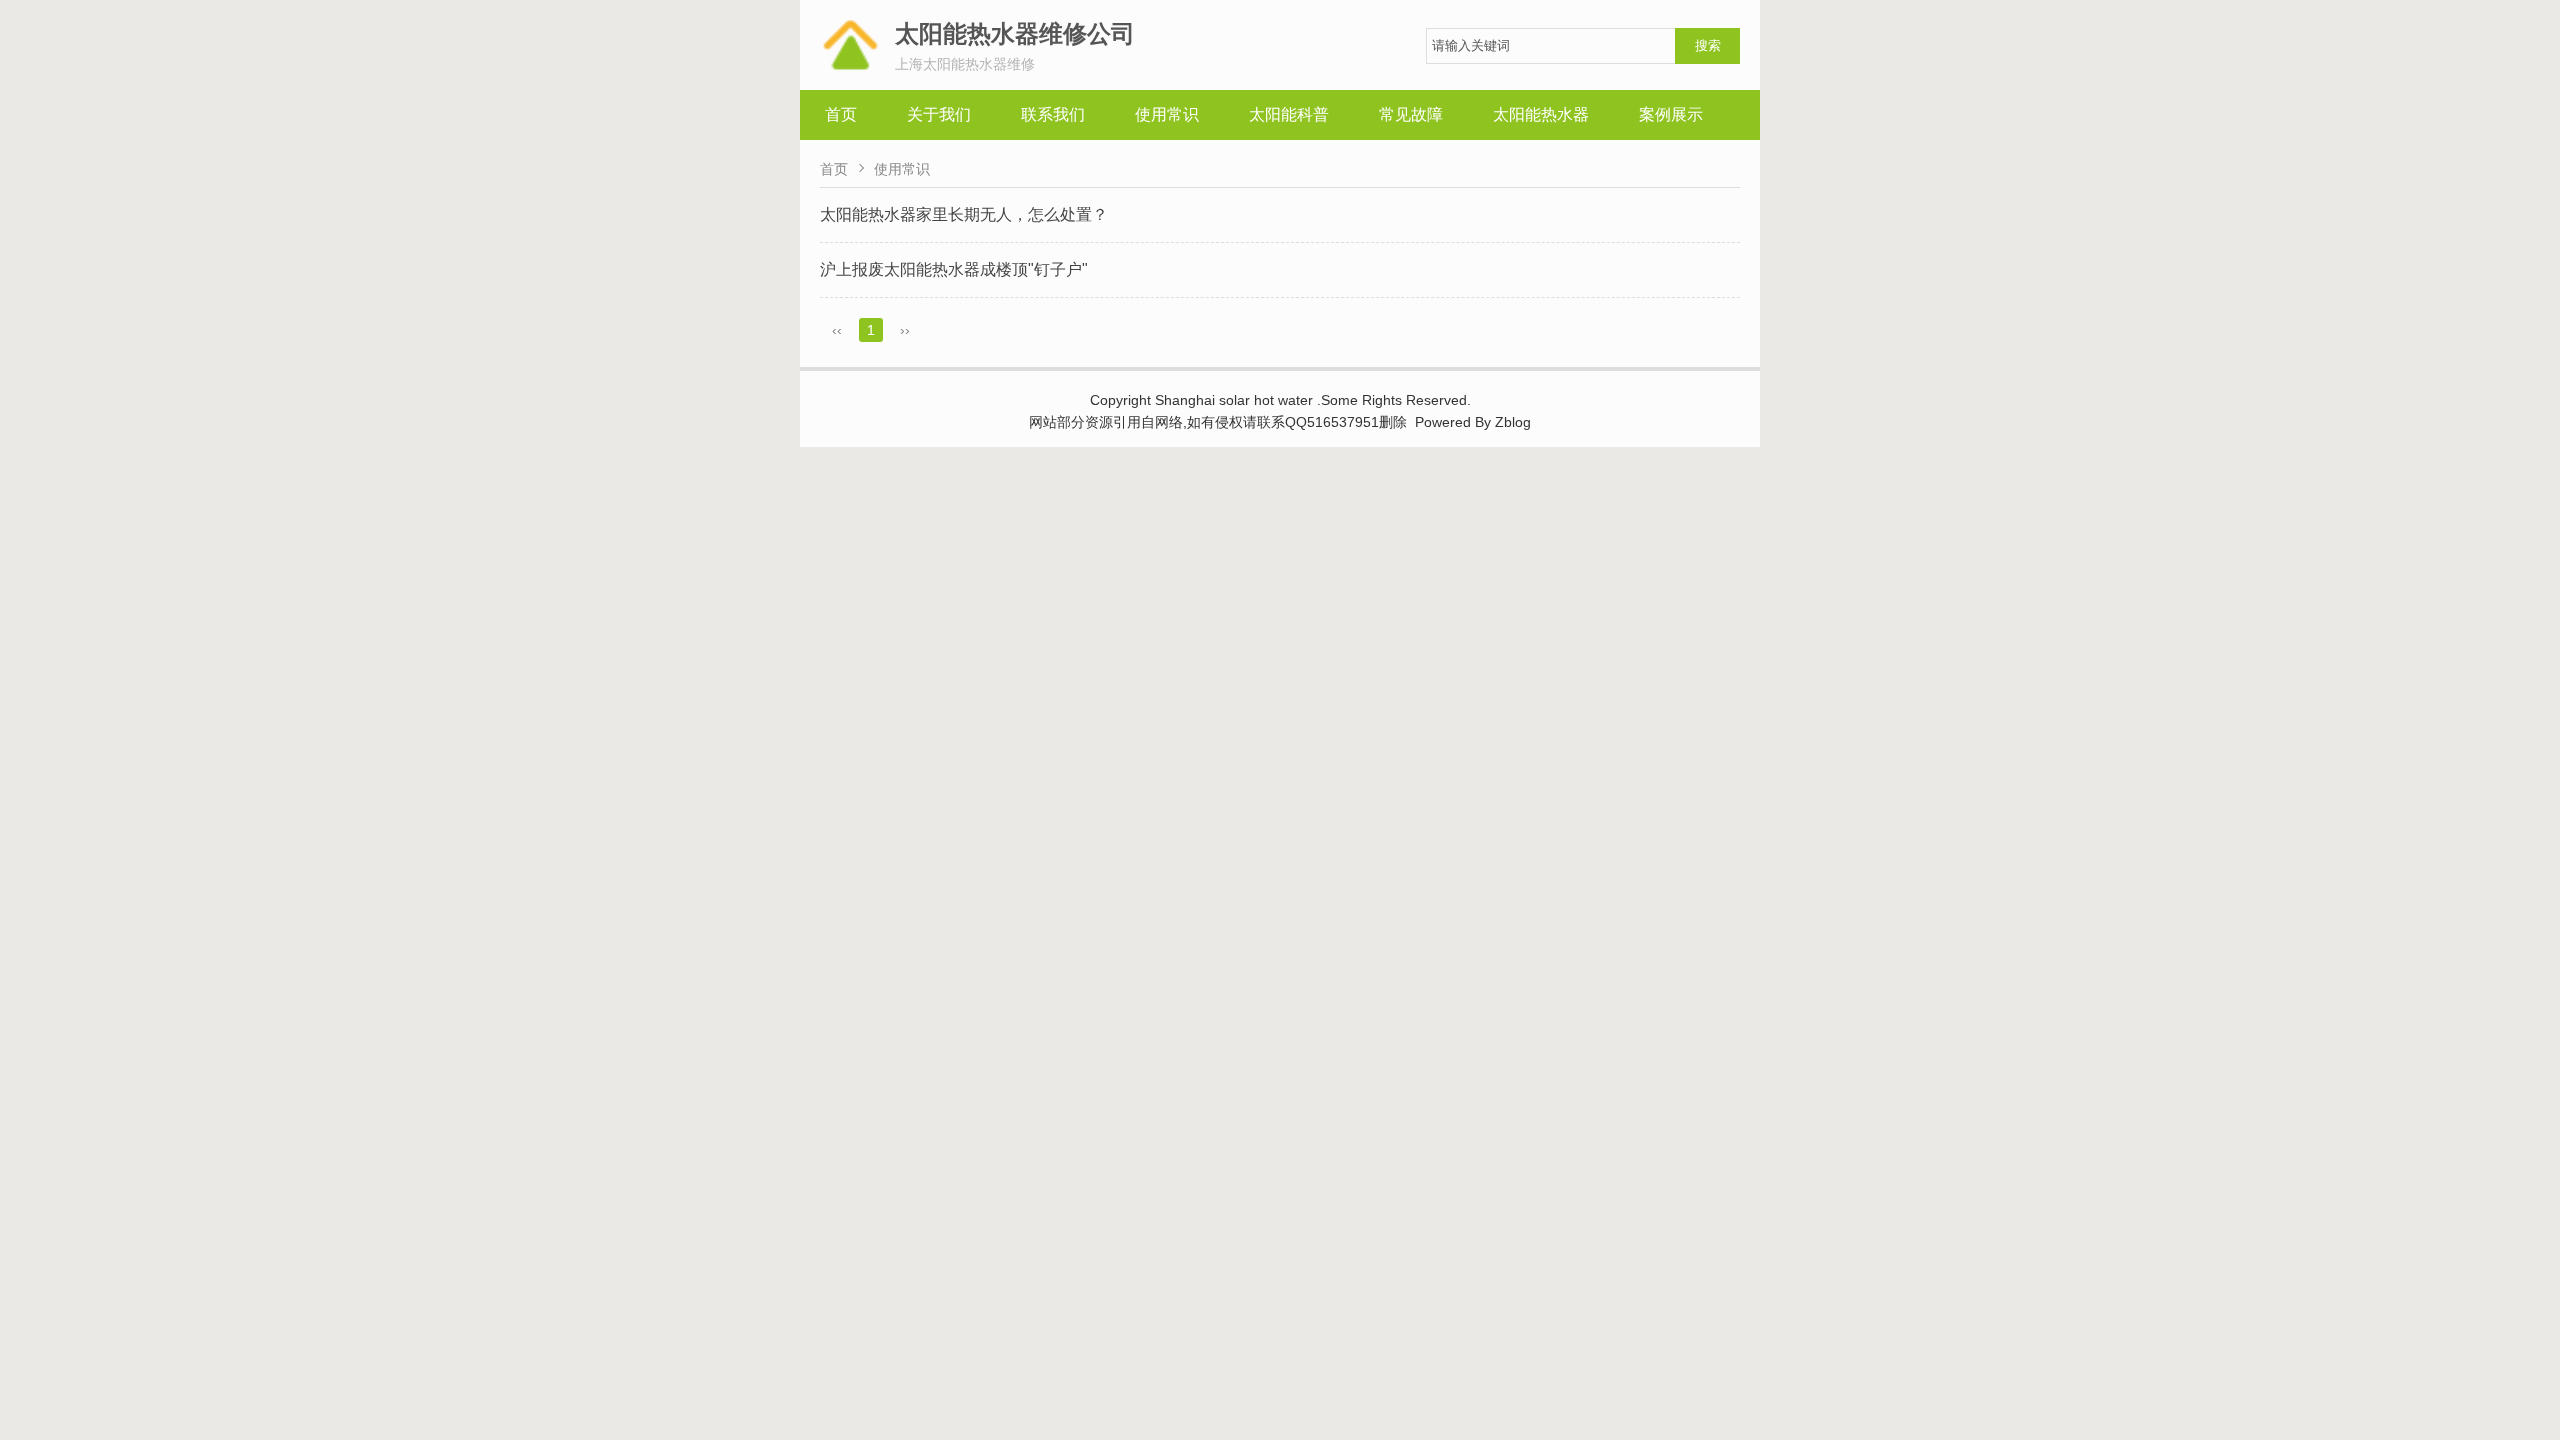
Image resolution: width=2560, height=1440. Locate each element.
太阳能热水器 (1541, 114)
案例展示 (1671, 114)
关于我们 (939, 114)
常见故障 (1411, 114)
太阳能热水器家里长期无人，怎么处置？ (964, 214)
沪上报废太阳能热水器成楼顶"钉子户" (954, 269)
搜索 (1708, 45)
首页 (841, 114)
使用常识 (1167, 114)
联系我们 (1053, 114)
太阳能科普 (1289, 114)
